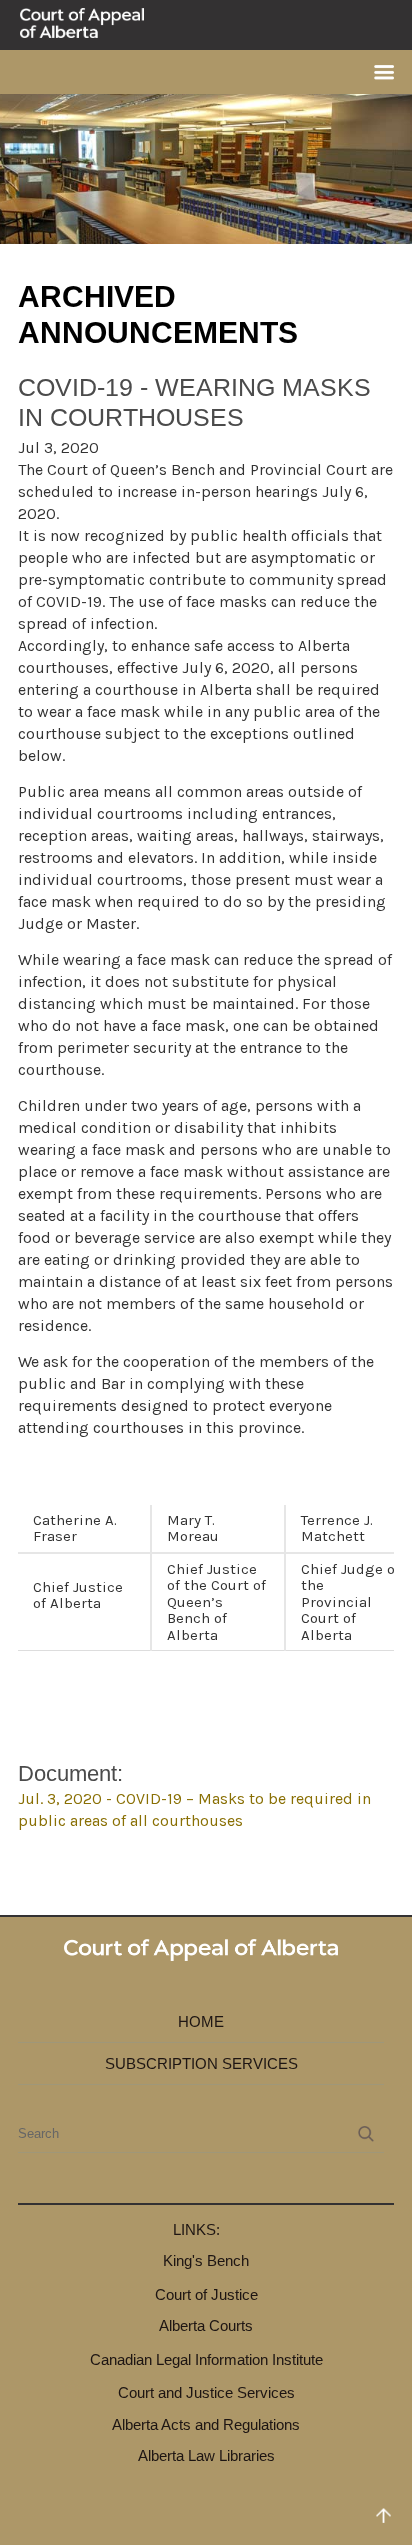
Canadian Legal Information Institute (206, 2359)
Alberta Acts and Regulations (206, 2424)
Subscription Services (201, 2063)
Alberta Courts (206, 2325)
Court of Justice (206, 2294)
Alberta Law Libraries (206, 2455)
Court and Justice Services (206, 2392)
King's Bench (206, 2260)
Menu (376, 72)
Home (201, 2021)
